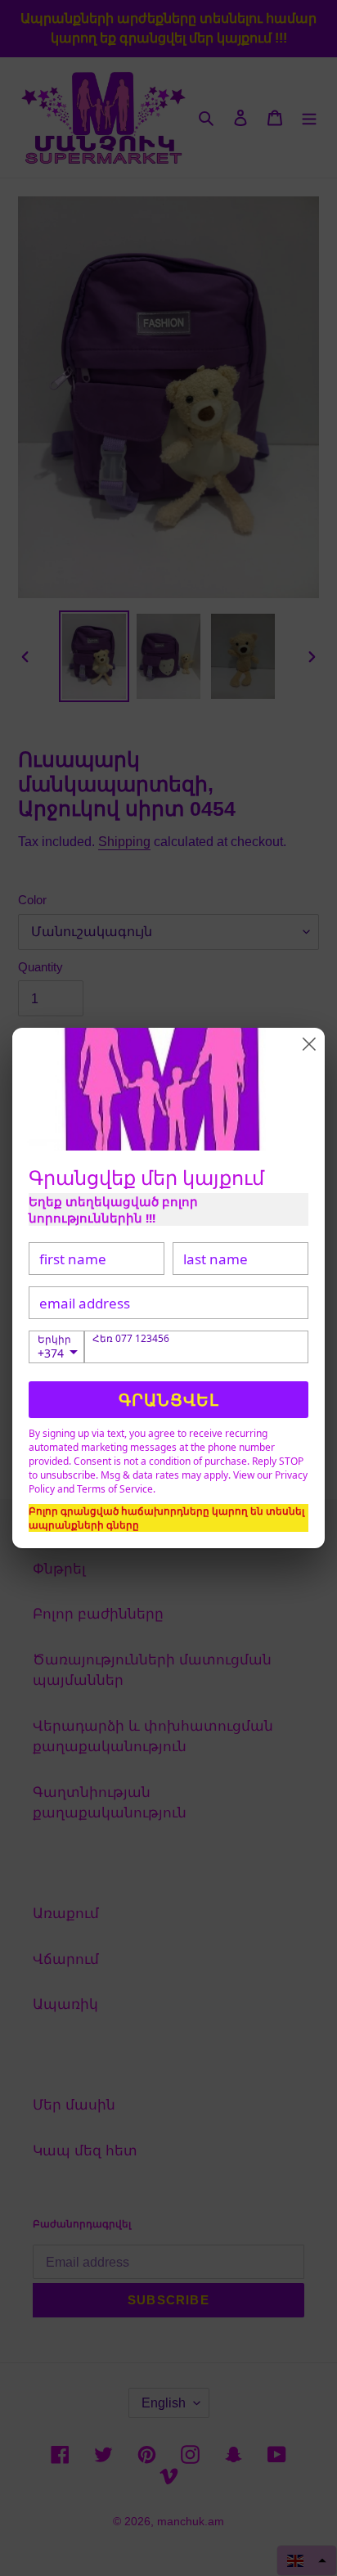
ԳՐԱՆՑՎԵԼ (169, 1400)
